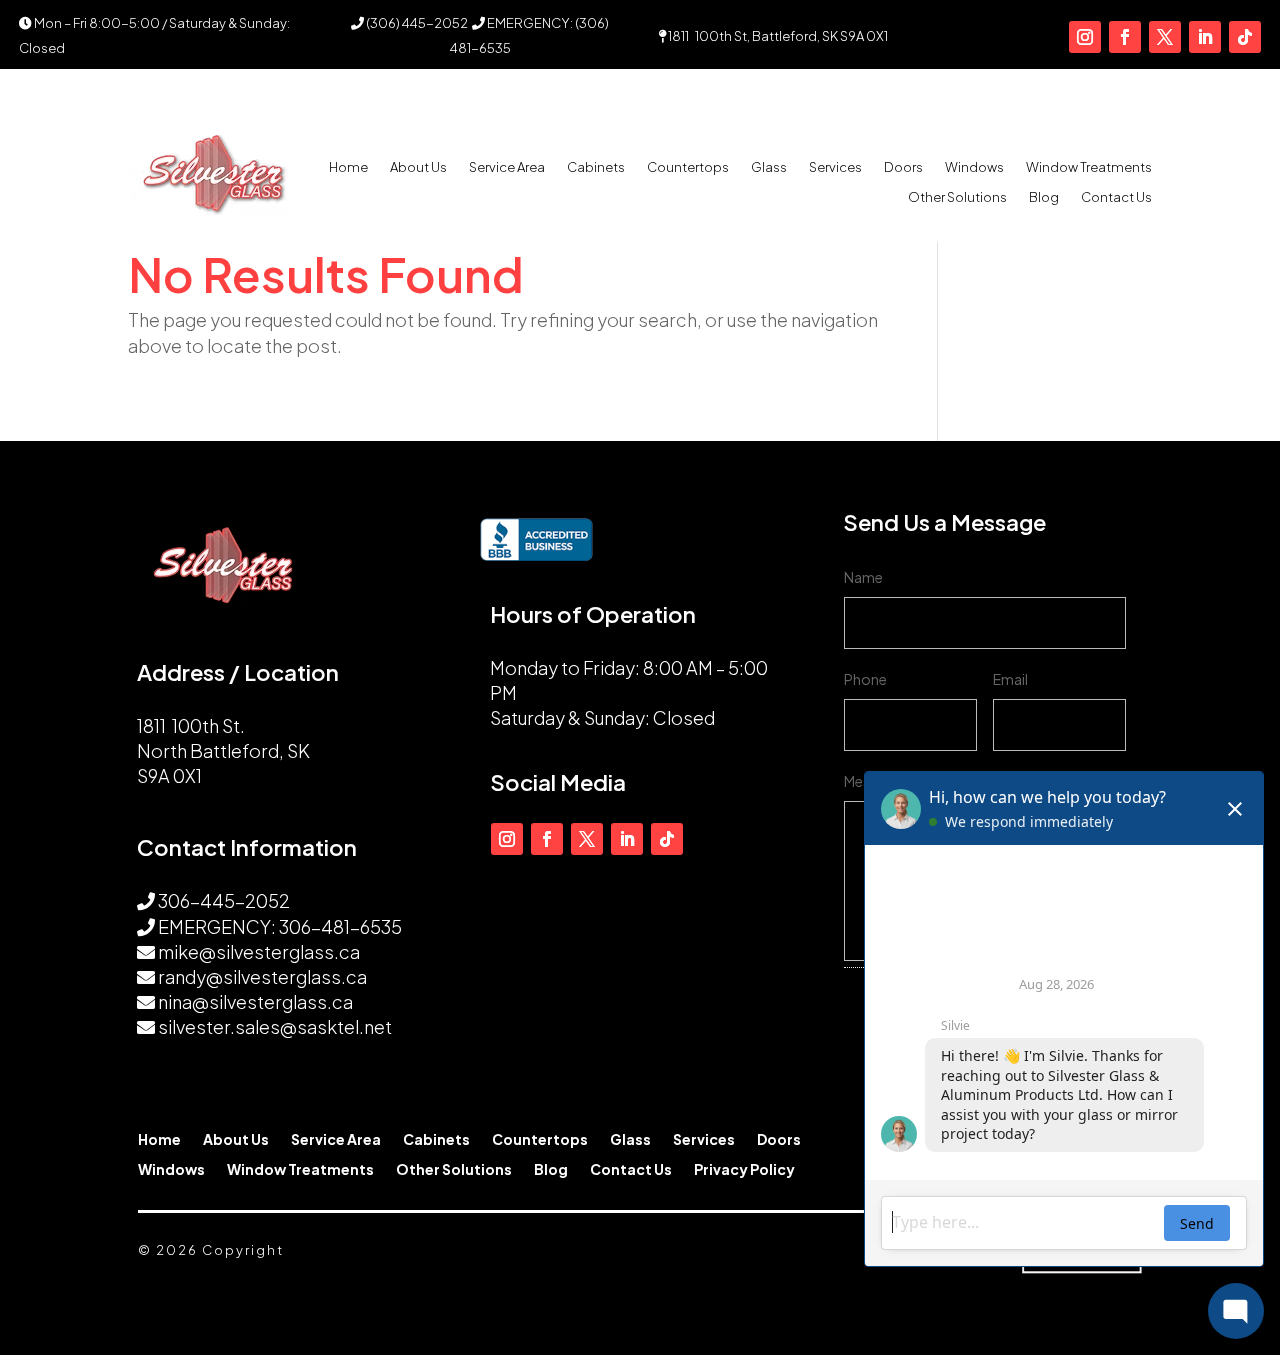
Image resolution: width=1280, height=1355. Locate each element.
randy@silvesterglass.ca (262, 976)
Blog (1044, 197)
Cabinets (596, 167)
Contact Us (1116, 197)
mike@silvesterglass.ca (259, 951)
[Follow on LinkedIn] (1205, 37)
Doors (903, 167)
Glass (769, 167)
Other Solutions (957, 197)
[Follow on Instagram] (1085, 37)
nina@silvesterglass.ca (255, 1001)
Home (348, 167)
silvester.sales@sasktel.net (275, 1026)
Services (835, 167)
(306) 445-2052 (416, 23)
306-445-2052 (224, 900)
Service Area (507, 167)
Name (863, 577)
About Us (418, 167)
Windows (974, 167)
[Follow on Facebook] (1125, 37)
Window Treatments (1089, 167)
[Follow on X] (1165, 37)
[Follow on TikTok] (1245, 37)
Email (1010, 679)
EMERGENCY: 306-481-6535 (280, 926)
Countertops (688, 167)
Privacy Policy (744, 1170)
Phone (865, 679)
